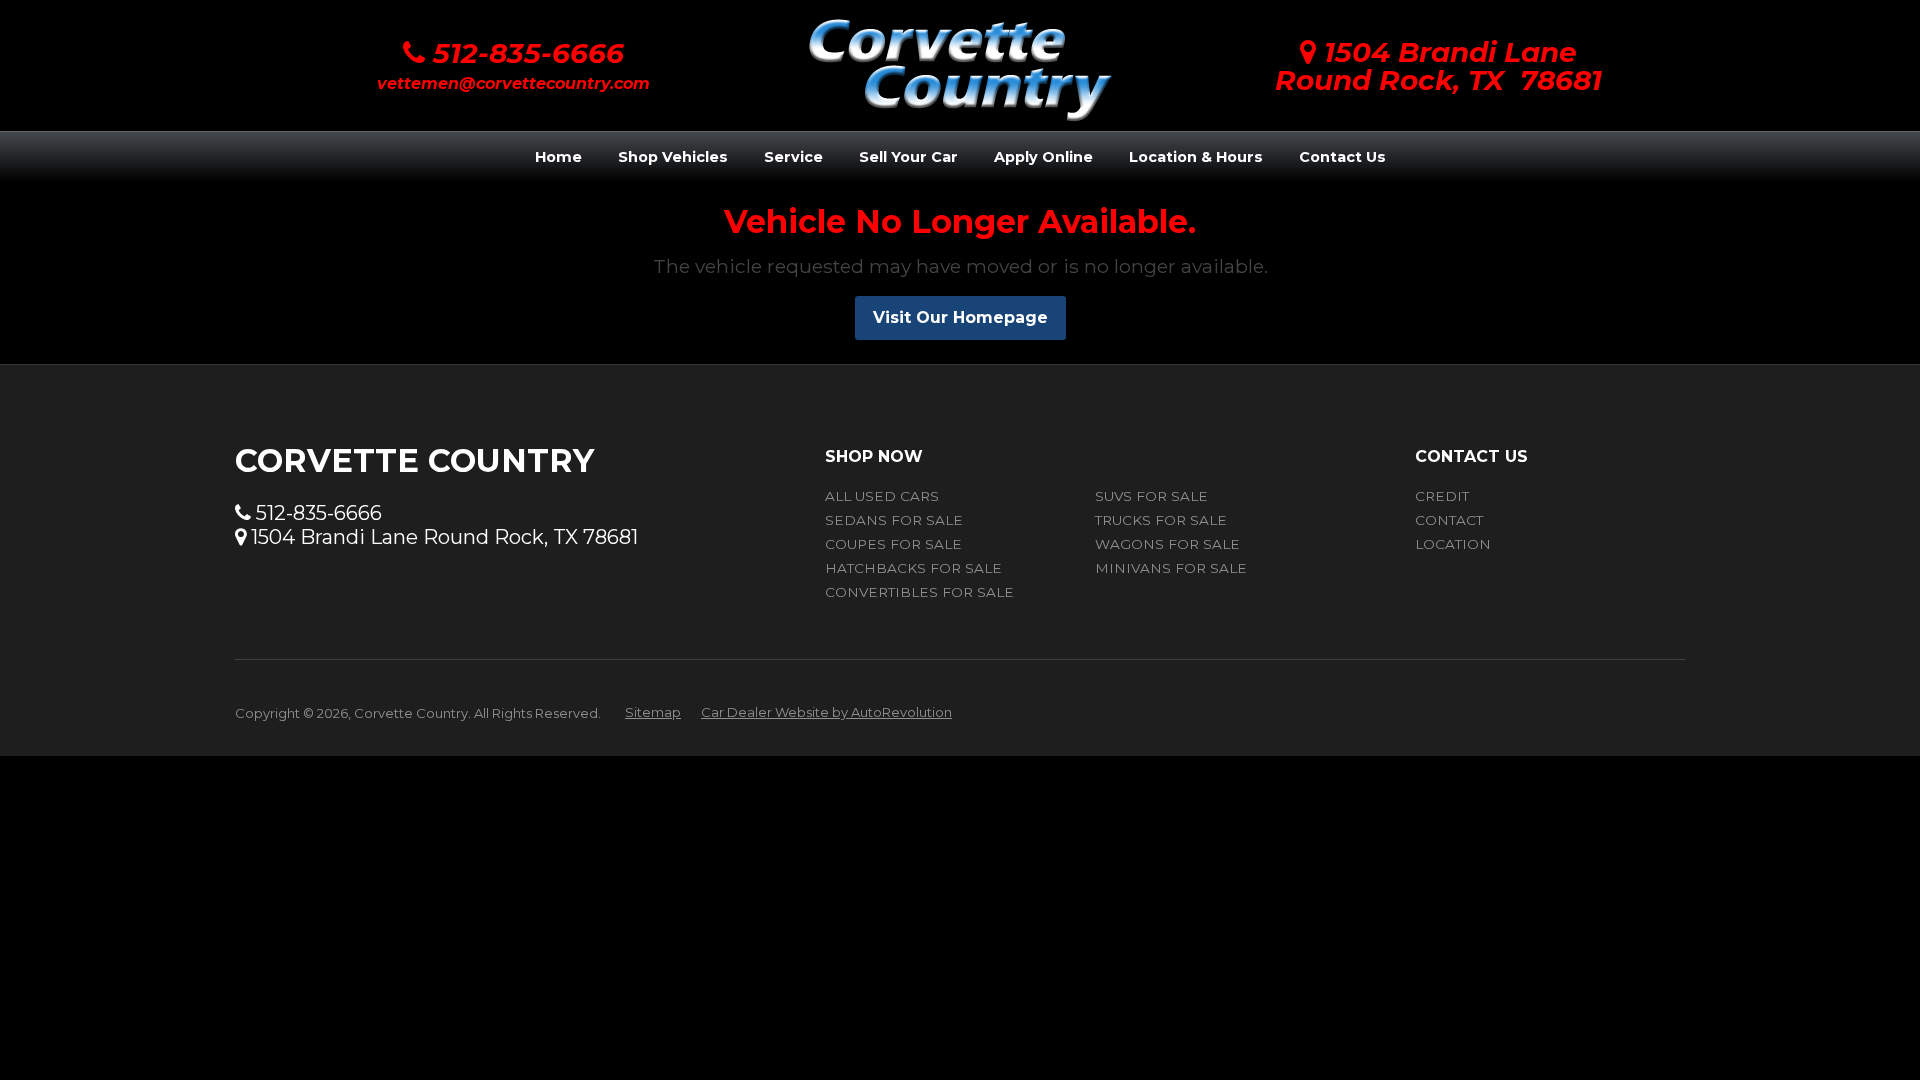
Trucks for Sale (1161, 520)
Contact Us (1342, 157)
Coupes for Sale (893, 544)
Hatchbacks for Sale (913, 568)
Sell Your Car (908, 157)
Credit (1442, 496)
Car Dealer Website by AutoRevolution (826, 712)
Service (793, 157)
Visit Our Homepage (960, 317)
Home (558, 157)
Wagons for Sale (1167, 544)
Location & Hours (1196, 157)
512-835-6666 (524, 53)
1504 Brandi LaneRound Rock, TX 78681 (1438, 66)
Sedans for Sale (894, 520)
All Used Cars (882, 496)
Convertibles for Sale (919, 592)
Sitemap (653, 712)
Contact (1449, 520)
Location (1453, 544)
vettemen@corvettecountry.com (513, 83)
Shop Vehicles (673, 157)
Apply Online (1043, 157)
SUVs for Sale (1151, 496)
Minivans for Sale (1171, 568)
